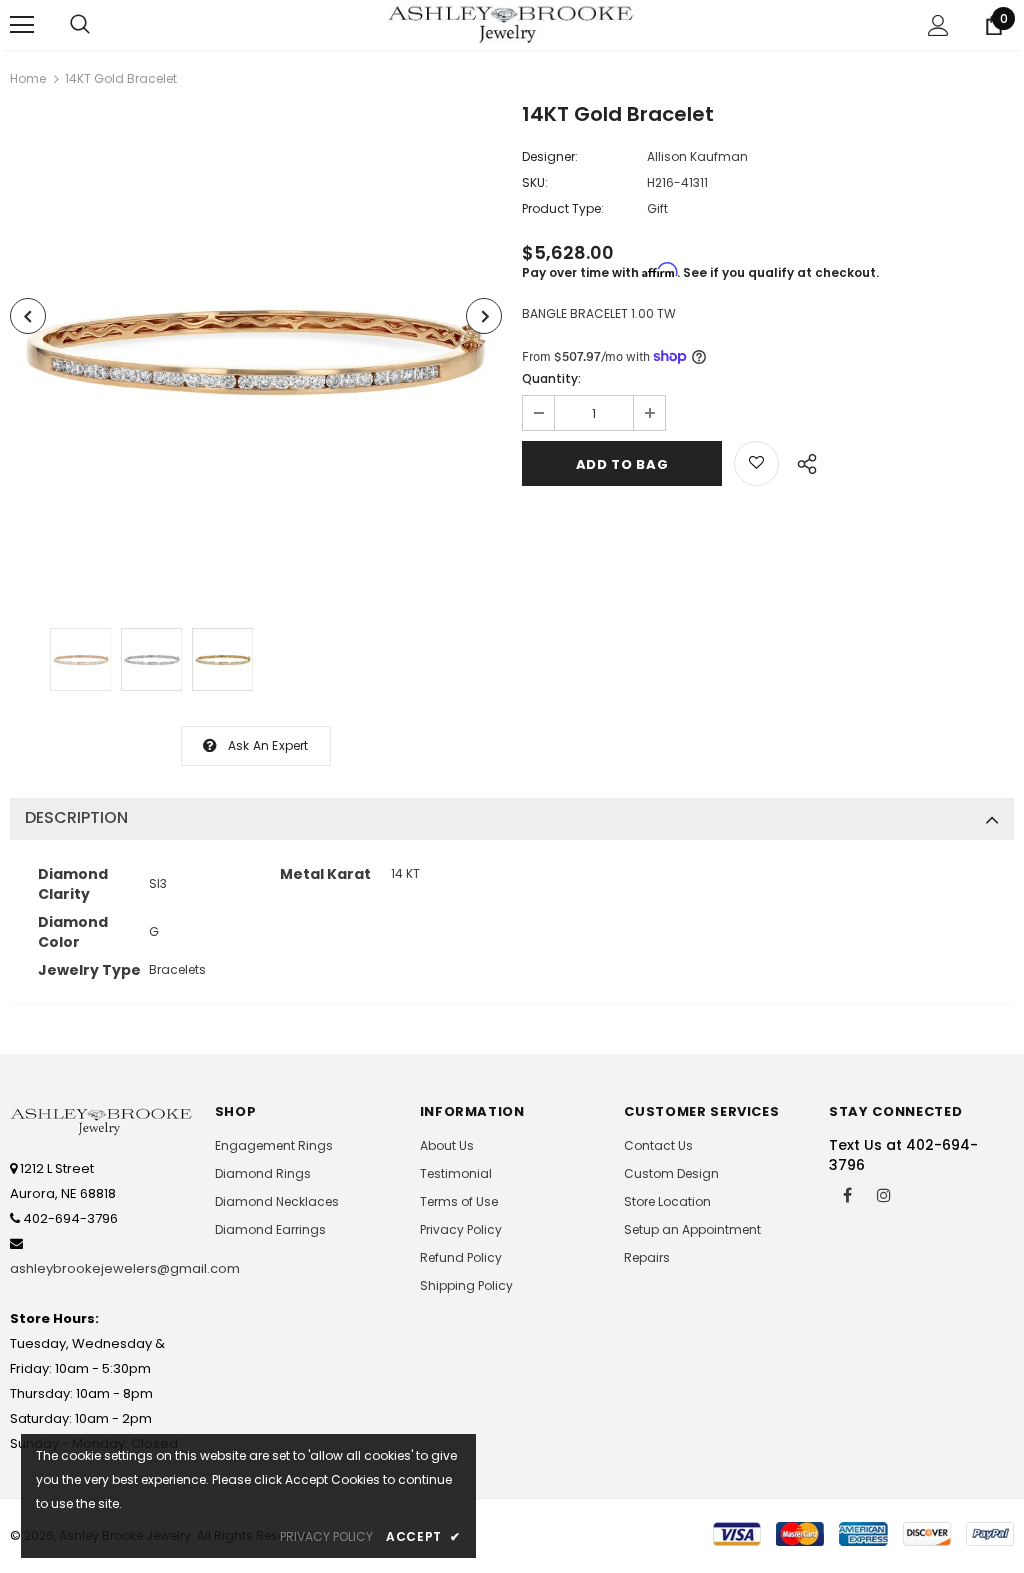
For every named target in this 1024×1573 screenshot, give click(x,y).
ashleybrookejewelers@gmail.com (125, 1268)
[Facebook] (847, 1194)
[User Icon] (938, 25)
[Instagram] (884, 1194)
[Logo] (512, 24)
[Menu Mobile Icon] (22, 25)
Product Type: (563, 208)
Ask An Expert (268, 745)
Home (28, 78)
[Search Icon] (80, 25)
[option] (256, 352)
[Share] (801, 461)
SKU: (535, 182)
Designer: (550, 156)
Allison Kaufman (697, 156)
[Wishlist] (756, 463)
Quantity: (551, 378)
